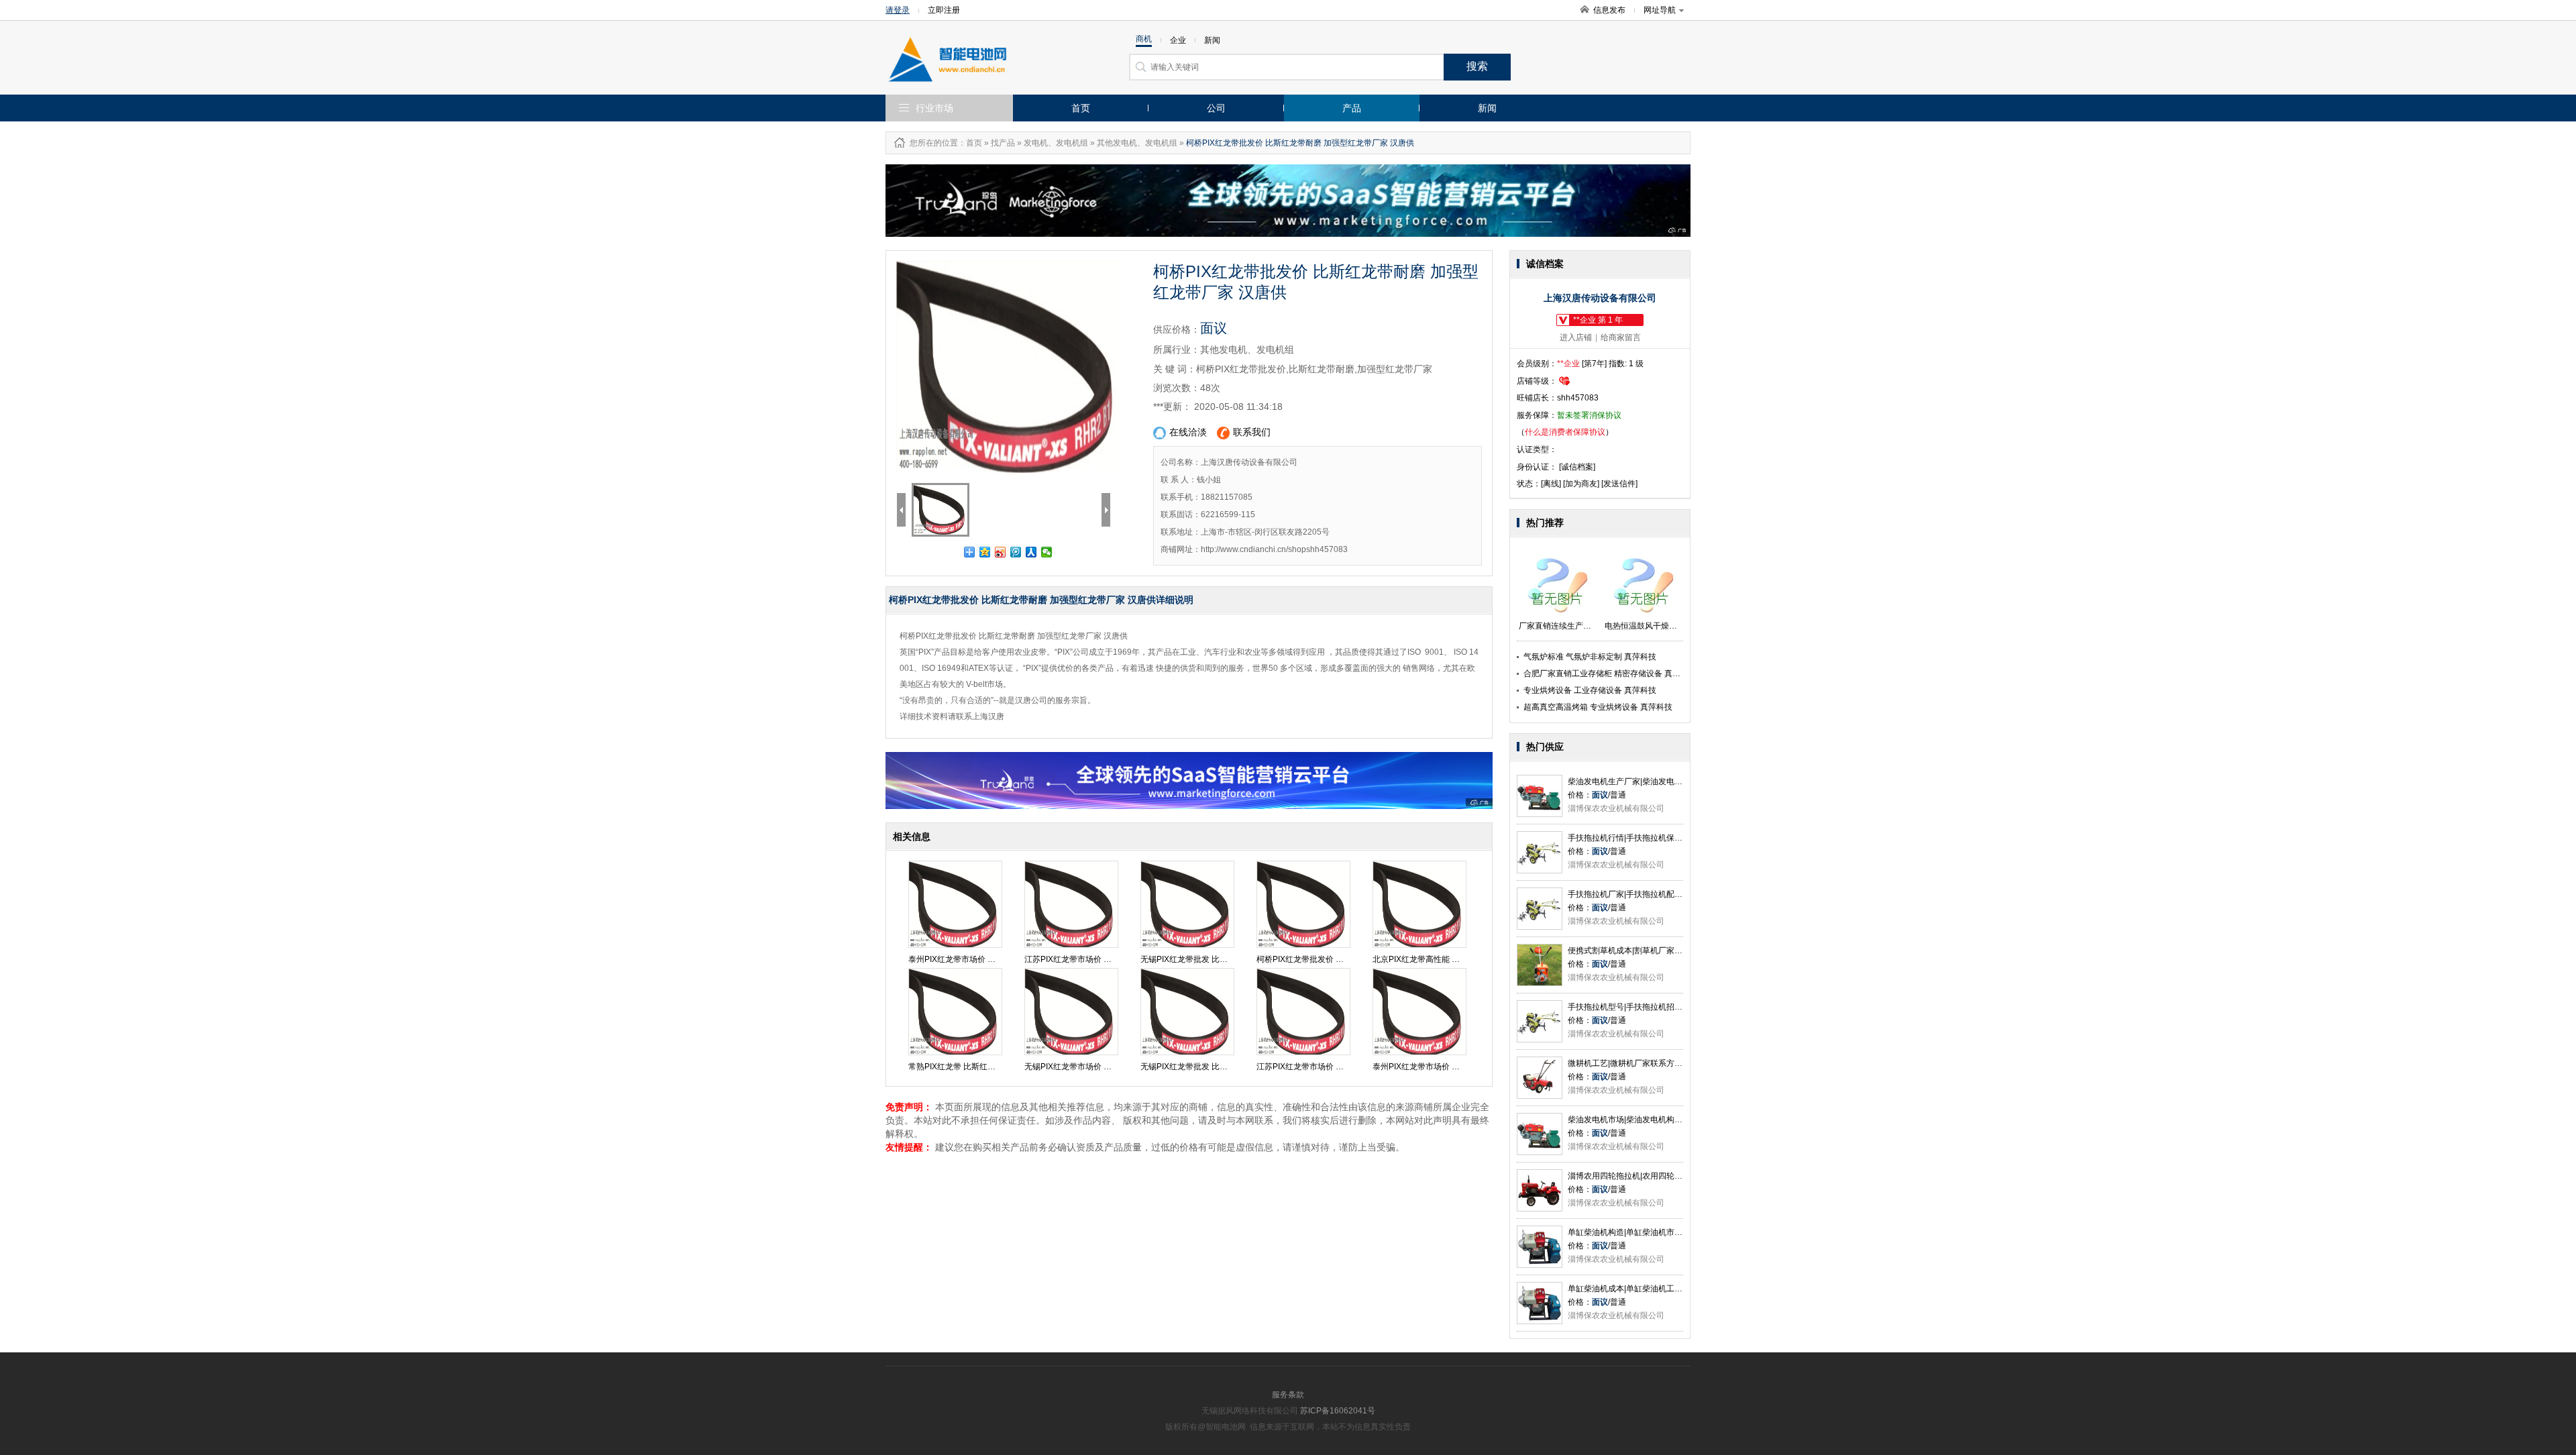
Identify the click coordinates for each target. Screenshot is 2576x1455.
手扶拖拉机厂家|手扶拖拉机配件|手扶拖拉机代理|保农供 (1667, 894)
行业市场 (934, 108)
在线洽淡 (1188, 432)
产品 (1352, 108)
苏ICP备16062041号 (1338, 1411)
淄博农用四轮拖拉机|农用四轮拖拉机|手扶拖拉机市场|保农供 (1675, 1176)
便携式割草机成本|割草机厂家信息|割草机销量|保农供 (1663, 951)
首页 (1081, 108)
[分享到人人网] (1031, 552)
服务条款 (1288, 1395)
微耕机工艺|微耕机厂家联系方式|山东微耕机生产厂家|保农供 (1675, 1063)
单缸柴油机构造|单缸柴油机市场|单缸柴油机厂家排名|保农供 (1675, 1232)
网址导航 (1660, 10)
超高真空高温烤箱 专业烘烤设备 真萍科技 (1598, 707)
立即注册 (944, 10)
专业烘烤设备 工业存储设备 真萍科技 (1590, 690)
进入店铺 (1576, 337)
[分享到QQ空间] (985, 552)
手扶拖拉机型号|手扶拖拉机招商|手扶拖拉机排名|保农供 (1667, 1007)
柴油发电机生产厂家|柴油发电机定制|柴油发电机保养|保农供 (1675, 782)
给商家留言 (1621, 337)
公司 (1216, 108)
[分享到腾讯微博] (1016, 552)
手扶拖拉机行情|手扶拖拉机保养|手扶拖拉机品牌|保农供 (1667, 838)
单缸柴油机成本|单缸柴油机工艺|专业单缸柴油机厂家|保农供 (1675, 1289)
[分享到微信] (1047, 552)
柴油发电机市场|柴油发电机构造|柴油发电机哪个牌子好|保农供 (1679, 1120)
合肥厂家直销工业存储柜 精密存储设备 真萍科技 (1610, 673)
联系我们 (1252, 432)
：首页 (970, 143)
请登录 (898, 10)
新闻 (1487, 108)
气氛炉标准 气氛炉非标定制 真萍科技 (1590, 657)
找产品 (1003, 143)
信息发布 (1609, 10)
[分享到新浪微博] (1001, 552)
